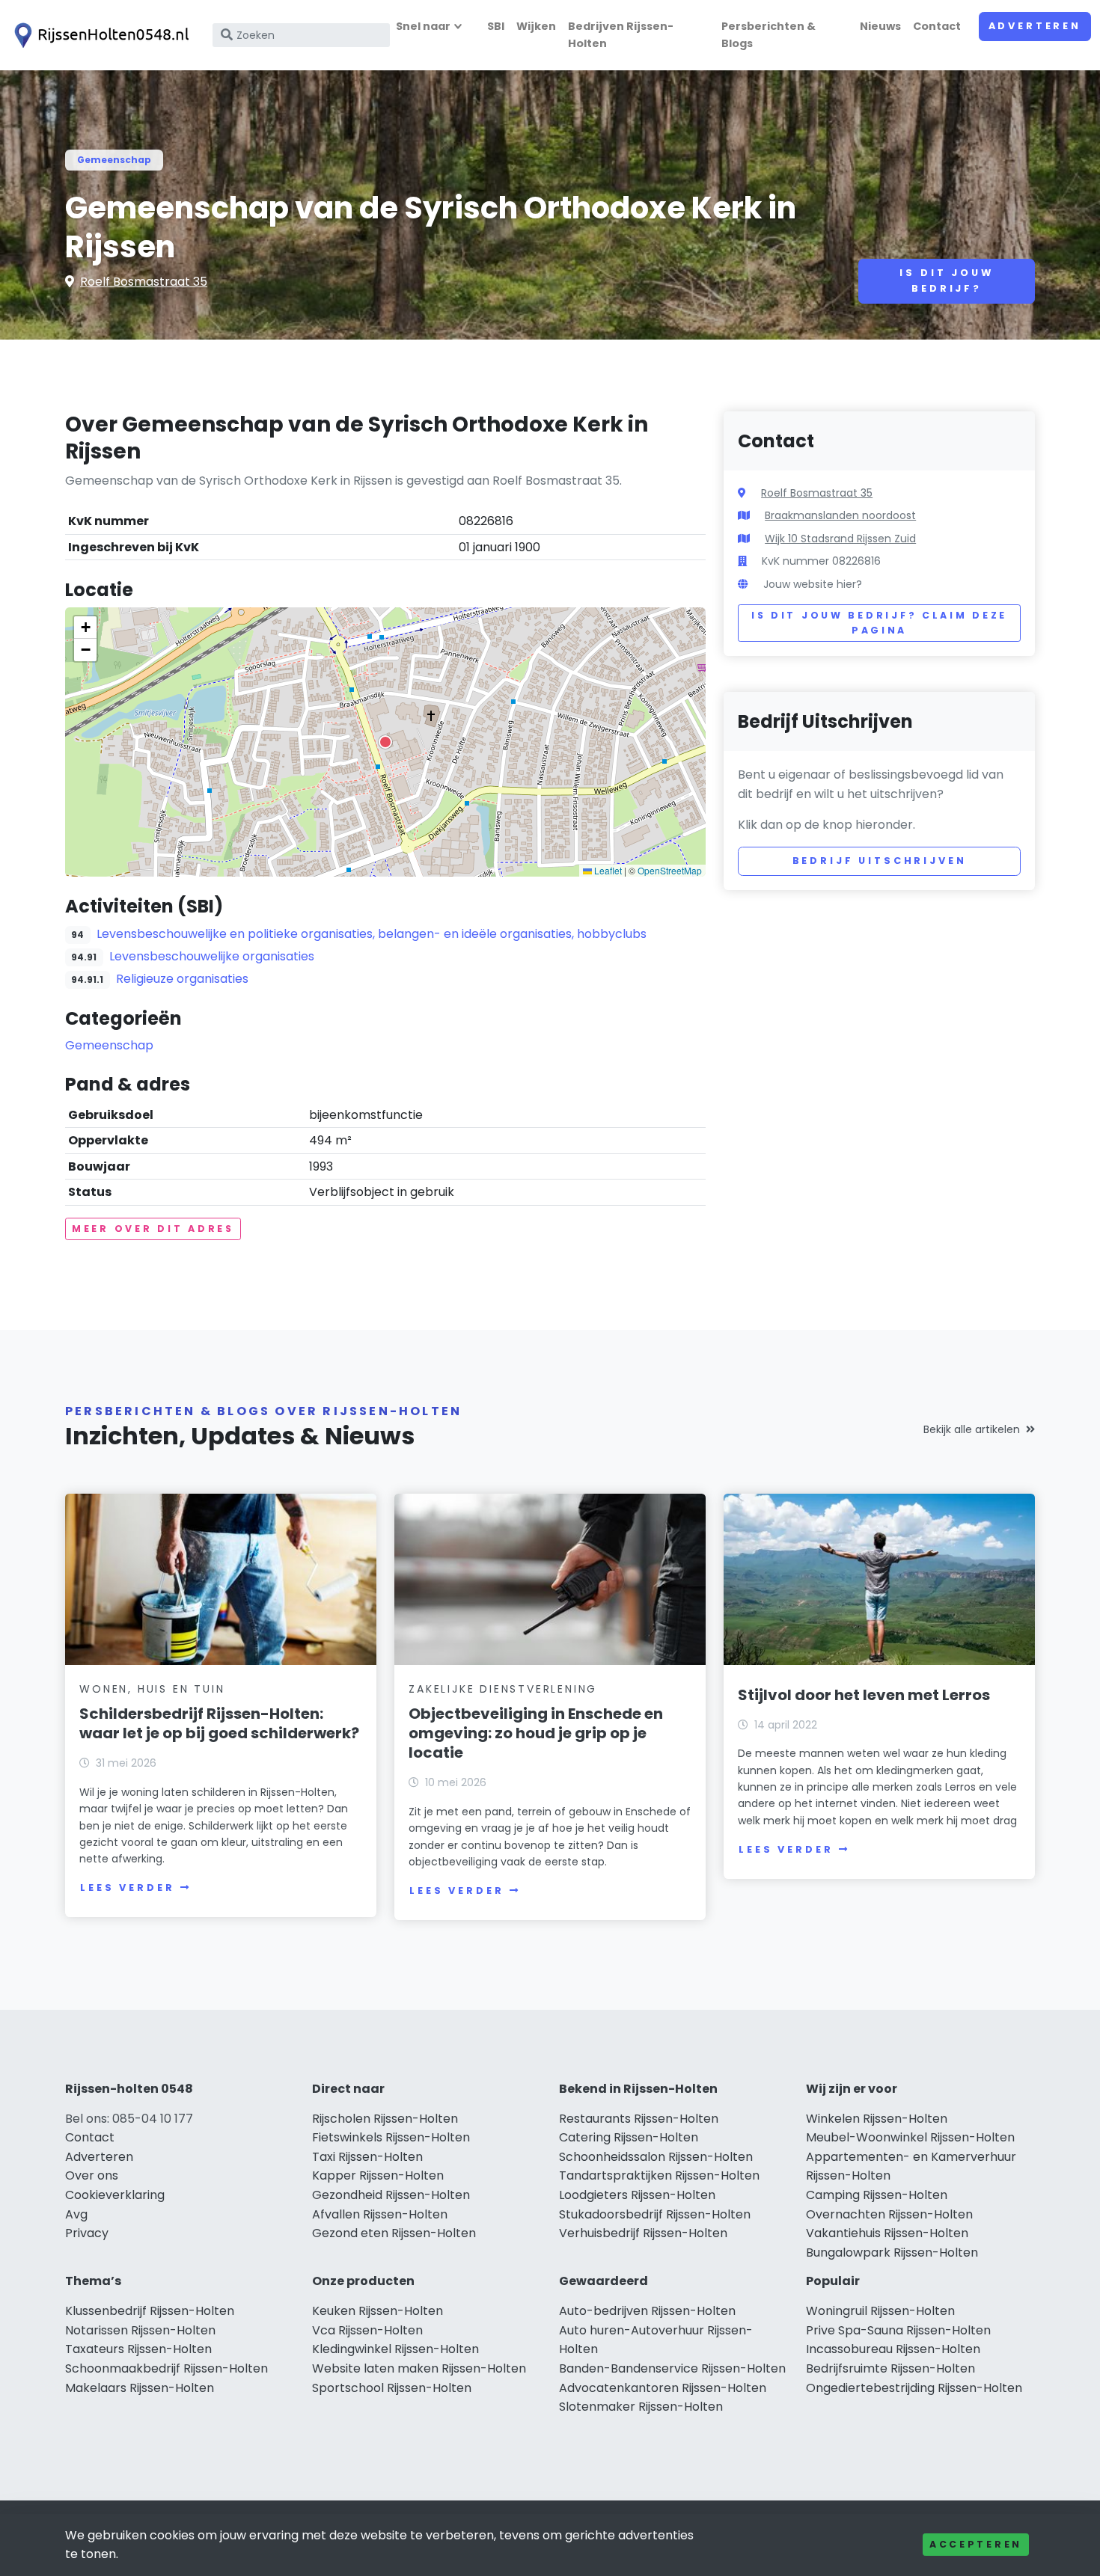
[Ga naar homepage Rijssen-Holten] (99, 36)
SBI (496, 26)
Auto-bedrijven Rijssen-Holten (647, 2311)
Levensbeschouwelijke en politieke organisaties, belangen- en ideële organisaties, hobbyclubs (372, 934)
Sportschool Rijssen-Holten (392, 2388)
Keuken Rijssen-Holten (378, 2311)
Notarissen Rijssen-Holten (140, 2330)
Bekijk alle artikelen (972, 1429)
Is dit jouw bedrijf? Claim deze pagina (879, 623)
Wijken (536, 26)
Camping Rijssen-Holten (877, 2195)
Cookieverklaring (115, 2195)
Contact (937, 26)
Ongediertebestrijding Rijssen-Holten (914, 2388)
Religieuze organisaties (182, 979)
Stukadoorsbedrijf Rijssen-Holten (655, 2214)
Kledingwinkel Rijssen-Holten (395, 2349)
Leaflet (607, 870)
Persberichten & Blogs (769, 35)
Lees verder (127, 1887)
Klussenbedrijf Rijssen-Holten (150, 2311)
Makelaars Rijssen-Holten (140, 2388)
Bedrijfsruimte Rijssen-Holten (890, 2368)
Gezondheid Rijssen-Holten (391, 2195)
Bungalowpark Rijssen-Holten (892, 2253)
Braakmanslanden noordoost (840, 515)
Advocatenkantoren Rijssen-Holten (663, 2388)
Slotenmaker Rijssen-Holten (641, 2407)
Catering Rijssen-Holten (629, 2137)
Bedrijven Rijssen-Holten (621, 35)
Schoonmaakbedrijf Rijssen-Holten (166, 2368)
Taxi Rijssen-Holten (367, 2157)
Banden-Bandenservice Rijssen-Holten (672, 2368)
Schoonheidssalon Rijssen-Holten (656, 2157)
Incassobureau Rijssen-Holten (893, 2349)
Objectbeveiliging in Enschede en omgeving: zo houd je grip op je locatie (536, 1733)
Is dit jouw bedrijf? (946, 280)
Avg (76, 2214)
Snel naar (423, 26)
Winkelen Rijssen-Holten (877, 2119)
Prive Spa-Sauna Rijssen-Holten (898, 2330)
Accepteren (976, 2544)
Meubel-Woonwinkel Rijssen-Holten (910, 2137)
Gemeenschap (114, 160)
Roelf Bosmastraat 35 (144, 282)
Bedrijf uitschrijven (880, 861)
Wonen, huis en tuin (152, 1689)
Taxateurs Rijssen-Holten (138, 2349)
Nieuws (880, 26)
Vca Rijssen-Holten (367, 2330)
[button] (385, 742)
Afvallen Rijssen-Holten (380, 2214)
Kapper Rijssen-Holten (378, 2175)
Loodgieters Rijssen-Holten (637, 2195)
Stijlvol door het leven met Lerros (864, 1695)
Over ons (92, 2175)
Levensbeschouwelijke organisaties (212, 956)
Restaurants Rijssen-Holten (639, 2119)
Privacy (87, 2233)
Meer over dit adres (153, 1229)
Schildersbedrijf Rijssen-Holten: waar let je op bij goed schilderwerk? (219, 1723)
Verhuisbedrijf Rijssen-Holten (643, 2233)
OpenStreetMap (670, 870)
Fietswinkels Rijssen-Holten (391, 2137)
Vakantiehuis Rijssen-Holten (887, 2233)
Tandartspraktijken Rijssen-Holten (659, 2175)
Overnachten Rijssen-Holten (889, 2214)
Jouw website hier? (813, 584)
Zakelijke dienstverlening (503, 1689)
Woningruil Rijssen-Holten (880, 2311)
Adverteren (1035, 26)
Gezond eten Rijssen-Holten (394, 2233)
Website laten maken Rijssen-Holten (419, 2368)
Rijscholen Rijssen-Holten (385, 2119)
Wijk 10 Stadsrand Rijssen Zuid (840, 539)
